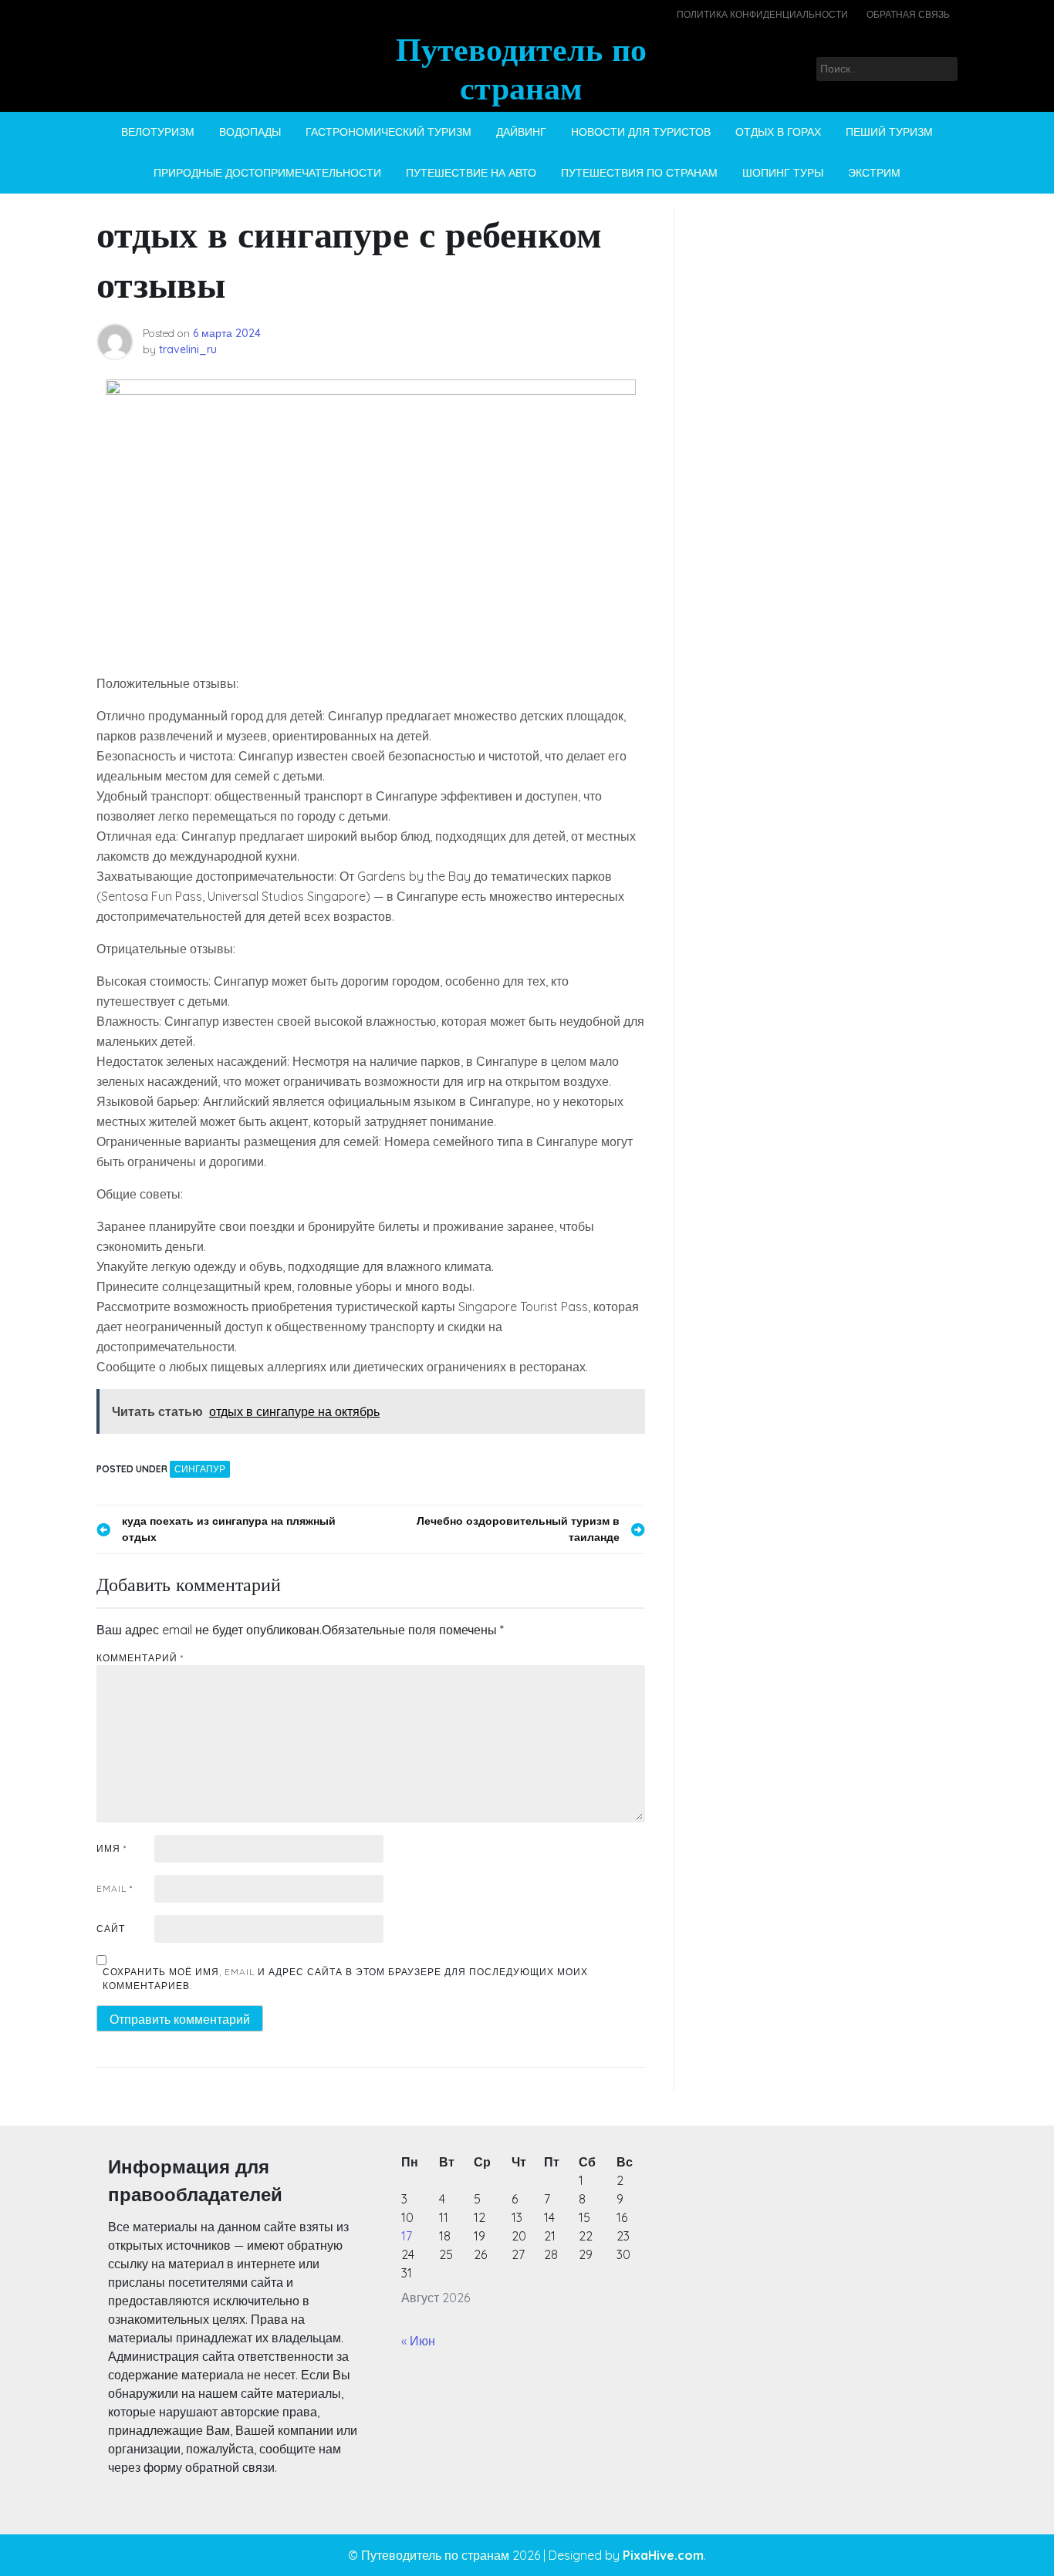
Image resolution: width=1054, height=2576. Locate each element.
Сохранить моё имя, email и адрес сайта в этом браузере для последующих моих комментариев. (345, 1979)
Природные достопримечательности (267, 173)
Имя (111, 1848)
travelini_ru (188, 349)
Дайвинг (521, 132)
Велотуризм (158, 132)
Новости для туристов (641, 132)
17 (407, 2236)
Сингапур (200, 1469)
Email (115, 1888)
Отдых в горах (778, 132)
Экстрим (874, 173)
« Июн (418, 2341)
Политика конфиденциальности (762, 14)
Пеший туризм (889, 132)
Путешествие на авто (471, 173)
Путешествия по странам (639, 173)
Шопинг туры (783, 173)
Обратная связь (908, 14)
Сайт (111, 1929)
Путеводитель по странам (521, 68)
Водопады (250, 132)
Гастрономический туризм (388, 132)
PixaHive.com (663, 2555)
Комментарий (140, 1658)
